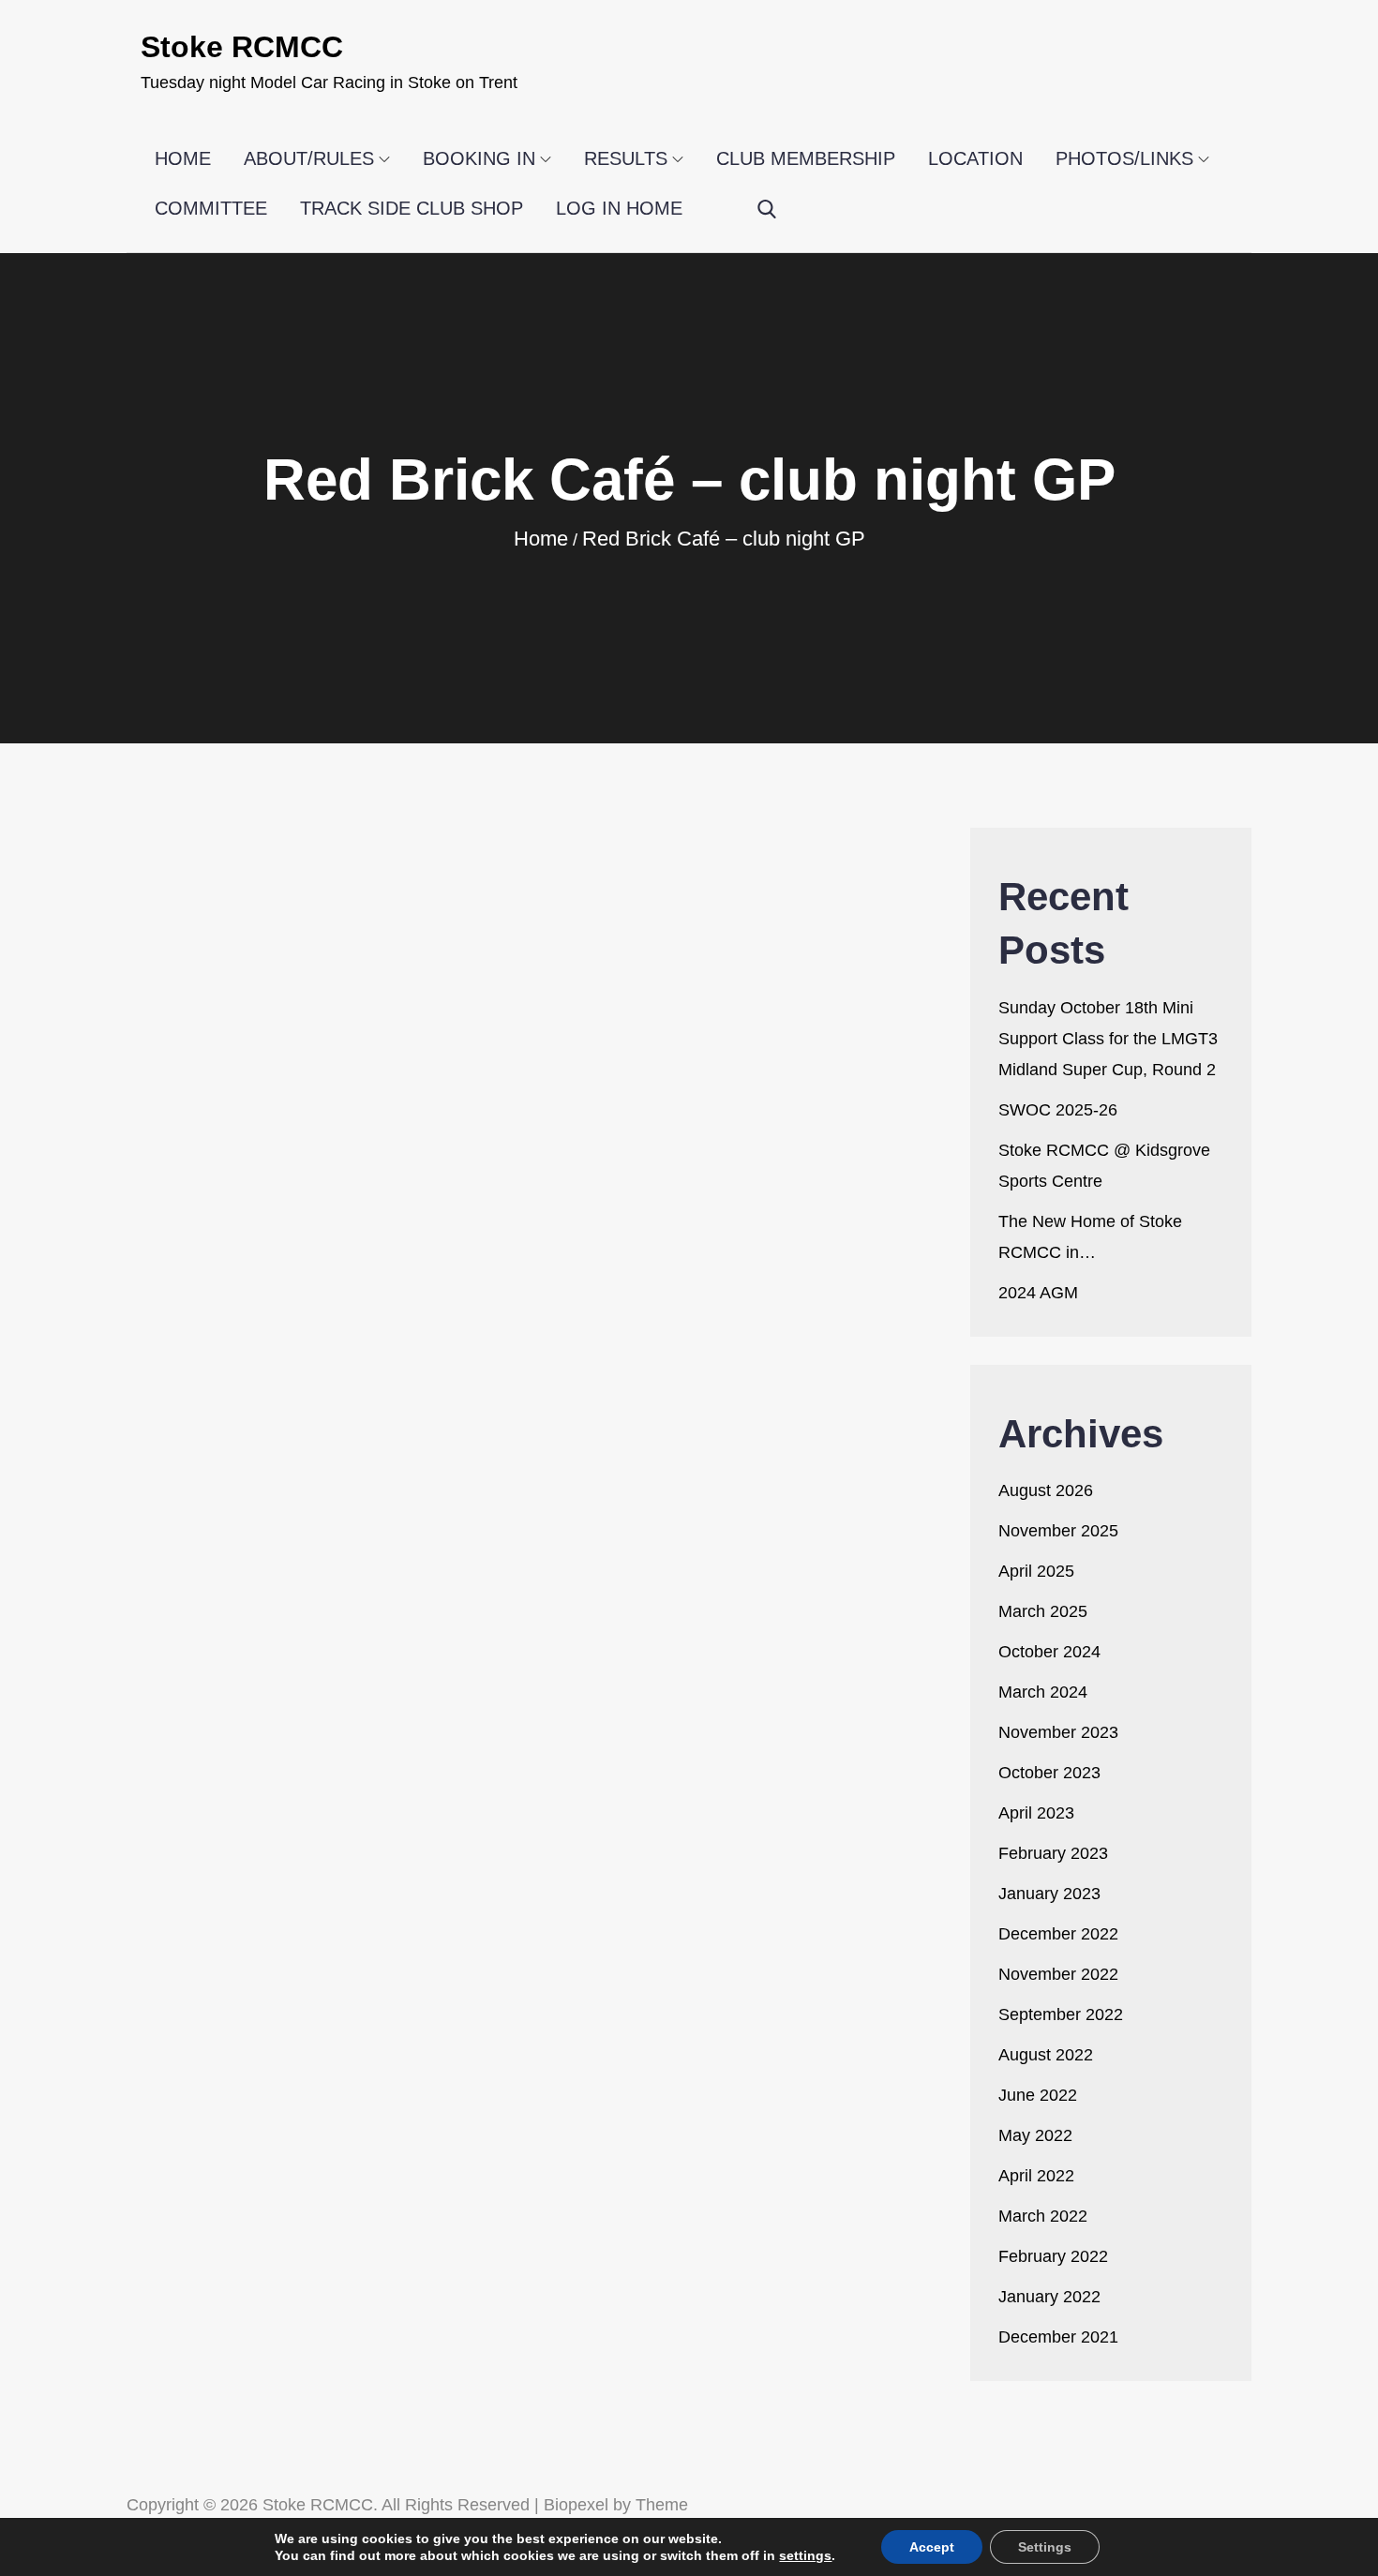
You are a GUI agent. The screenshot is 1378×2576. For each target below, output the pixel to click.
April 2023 (1036, 1813)
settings (805, 2555)
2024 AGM (1038, 1293)
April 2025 (1036, 1571)
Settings (1045, 2547)
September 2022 (1061, 2014)
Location (975, 158)
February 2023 (1053, 1853)
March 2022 (1043, 2216)
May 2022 (1035, 2135)
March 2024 (1043, 1692)
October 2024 (1049, 1652)
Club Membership (806, 158)
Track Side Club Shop (412, 208)
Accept (932, 2547)
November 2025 (1058, 1531)
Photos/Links (1124, 158)
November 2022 (1058, 1974)
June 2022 (1038, 2095)
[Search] (767, 210)
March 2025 (1043, 1611)
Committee (211, 208)
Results (626, 158)
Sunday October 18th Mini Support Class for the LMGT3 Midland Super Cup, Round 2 (1108, 1039)
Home (183, 158)
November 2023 (1058, 1732)
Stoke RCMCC (242, 47)
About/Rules (309, 158)
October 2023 (1049, 1773)
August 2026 (1046, 1490)
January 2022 (1049, 2297)
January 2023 (1049, 1894)
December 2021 (1058, 2337)
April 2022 (1036, 2176)
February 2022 (1053, 2256)
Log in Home (619, 208)
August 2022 (1046, 2055)
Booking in (479, 158)
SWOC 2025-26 (1058, 1110)
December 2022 (1058, 1934)
